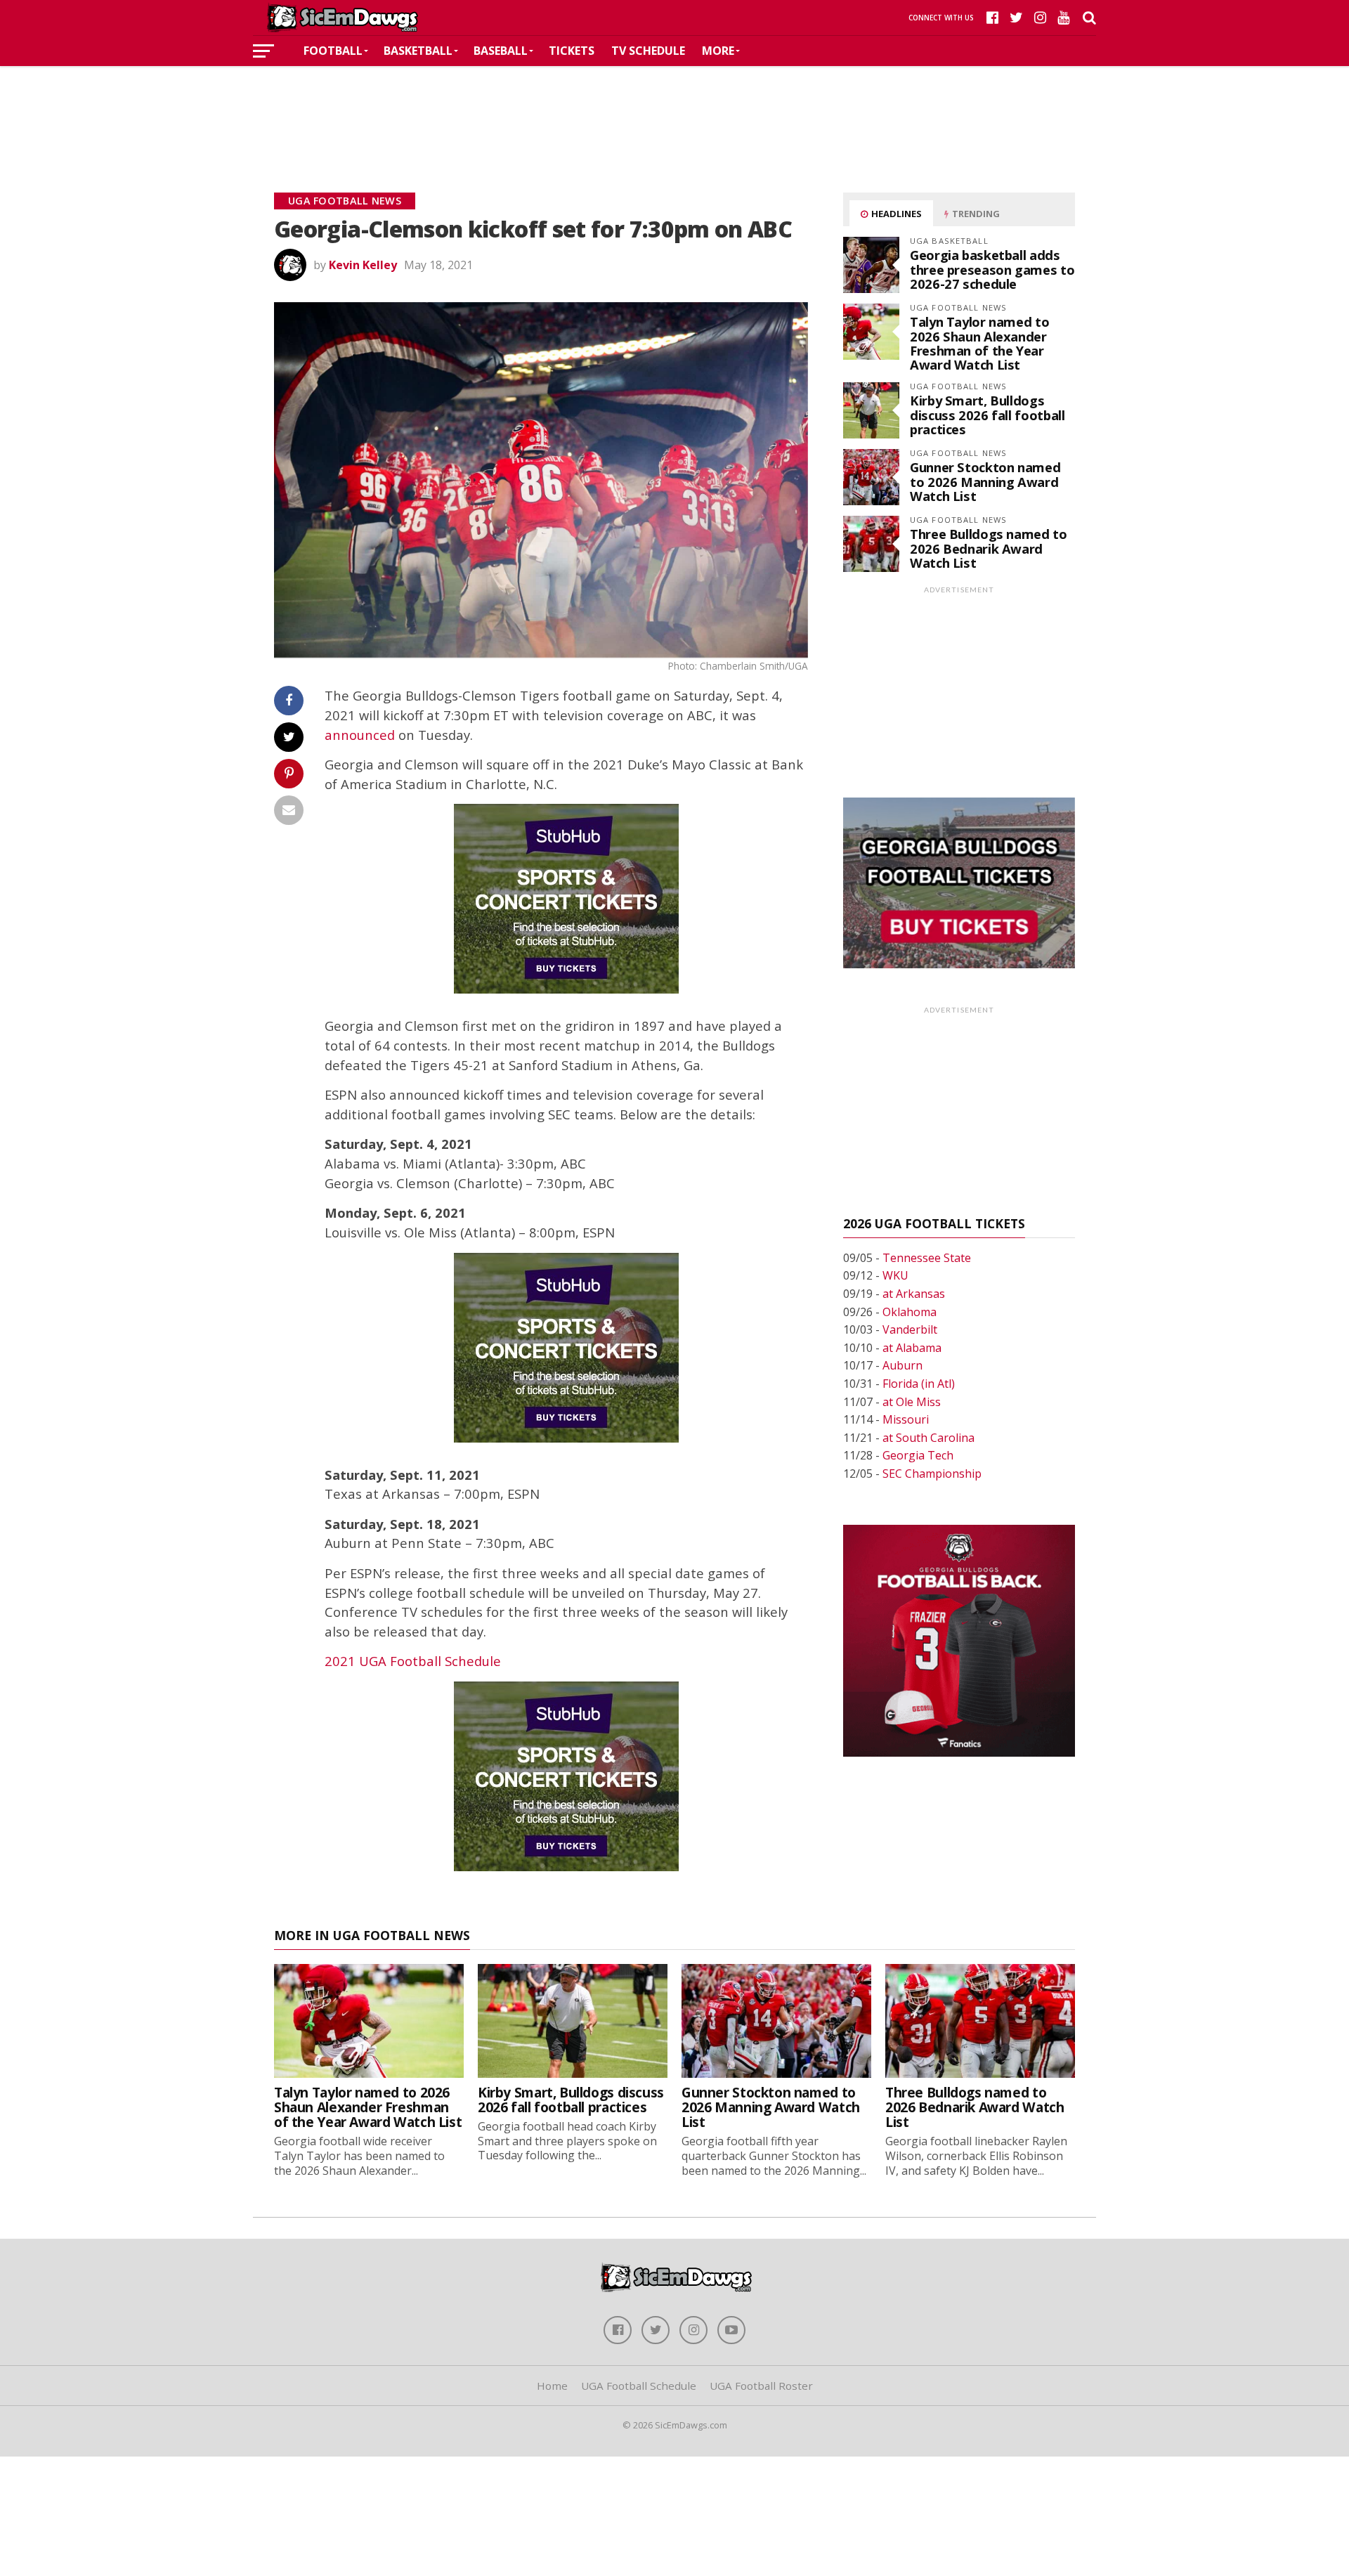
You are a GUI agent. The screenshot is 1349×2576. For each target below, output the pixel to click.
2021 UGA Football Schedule (413, 1661)
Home (552, 2386)
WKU (895, 1275)
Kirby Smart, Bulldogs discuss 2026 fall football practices (987, 414)
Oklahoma (910, 1312)
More (718, 51)
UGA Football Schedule (639, 2386)
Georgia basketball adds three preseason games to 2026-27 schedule (992, 269)
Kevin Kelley (363, 265)
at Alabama (912, 1348)
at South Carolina (928, 1438)
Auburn (902, 1365)
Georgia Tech (918, 1455)
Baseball (501, 51)
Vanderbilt (910, 1329)
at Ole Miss (912, 1402)
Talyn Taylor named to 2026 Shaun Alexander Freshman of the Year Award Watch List (979, 343)
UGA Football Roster (761, 2386)
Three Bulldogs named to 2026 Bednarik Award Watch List (989, 548)
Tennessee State (927, 1258)
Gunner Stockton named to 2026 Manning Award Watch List (985, 481)
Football (333, 51)
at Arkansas (914, 1294)
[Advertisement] (674, 108)
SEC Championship (932, 1474)
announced (360, 735)
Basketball (418, 51)
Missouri (906, 1419)
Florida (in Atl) (919, 1384)
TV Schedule (648, 51)
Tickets (572, 51)
